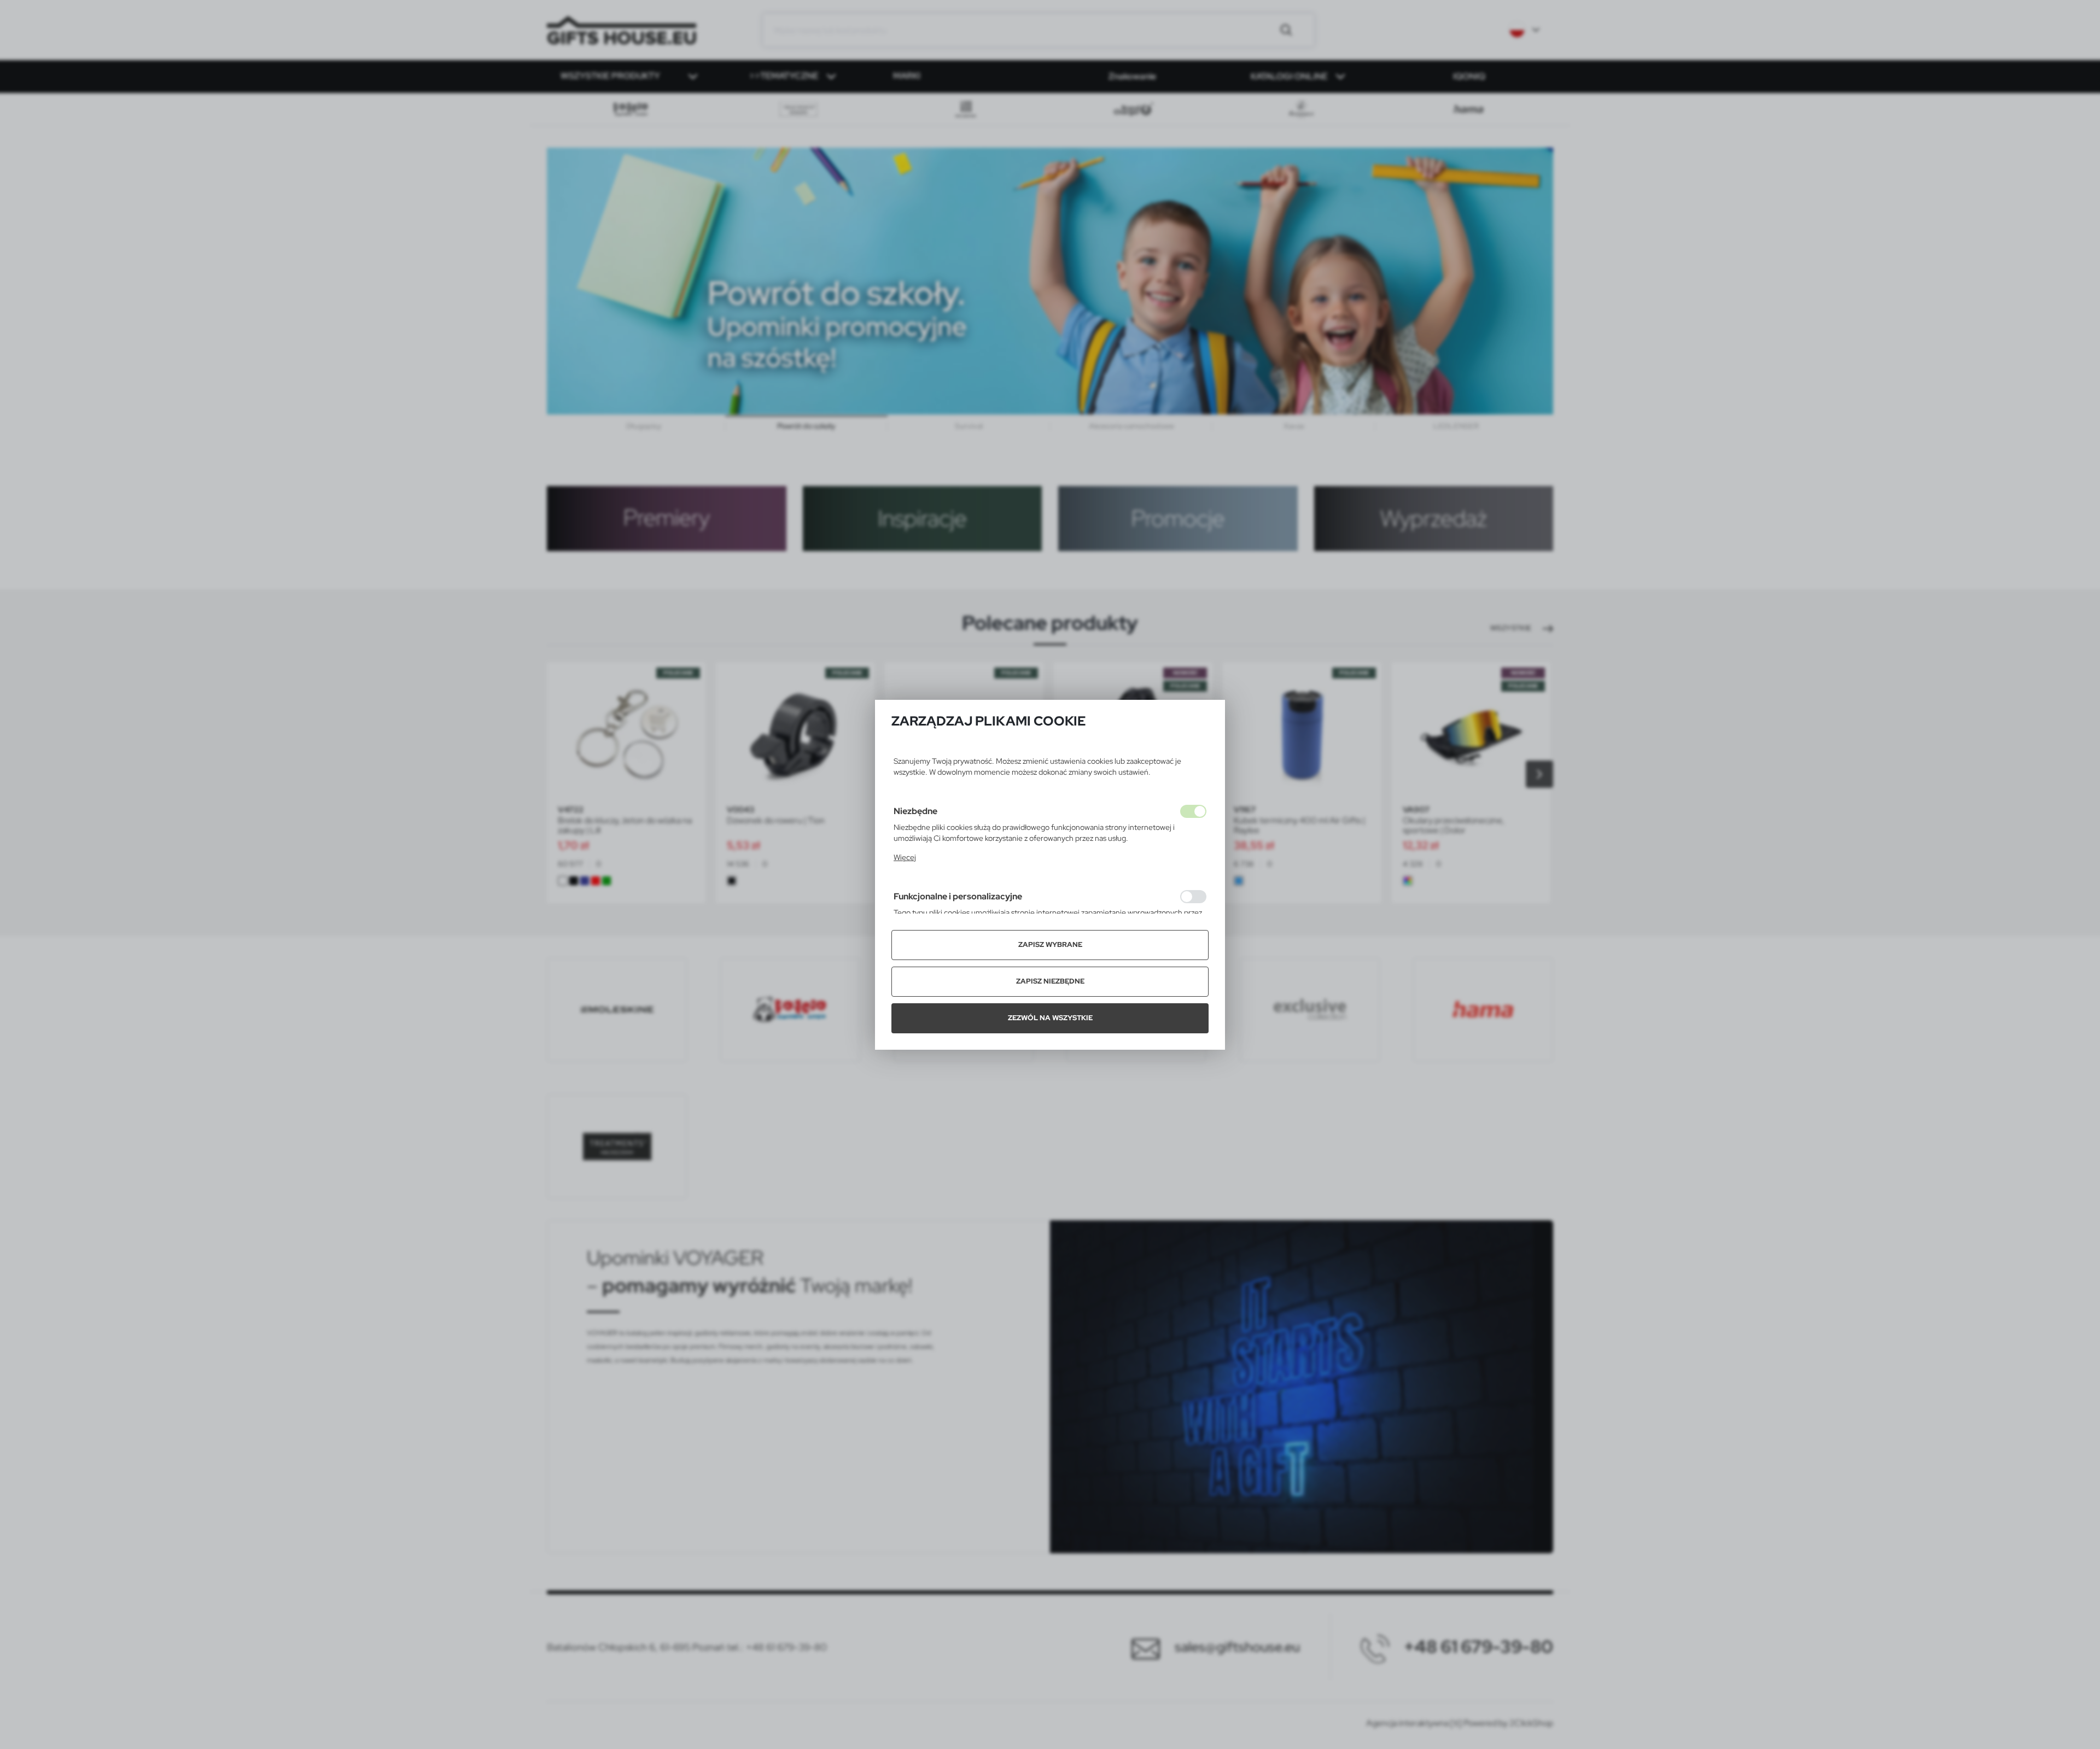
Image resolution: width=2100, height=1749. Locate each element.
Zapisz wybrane (1050, 944)
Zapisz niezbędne (1050, 981)
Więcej (905, 857)
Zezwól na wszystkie (1050, 1018)
